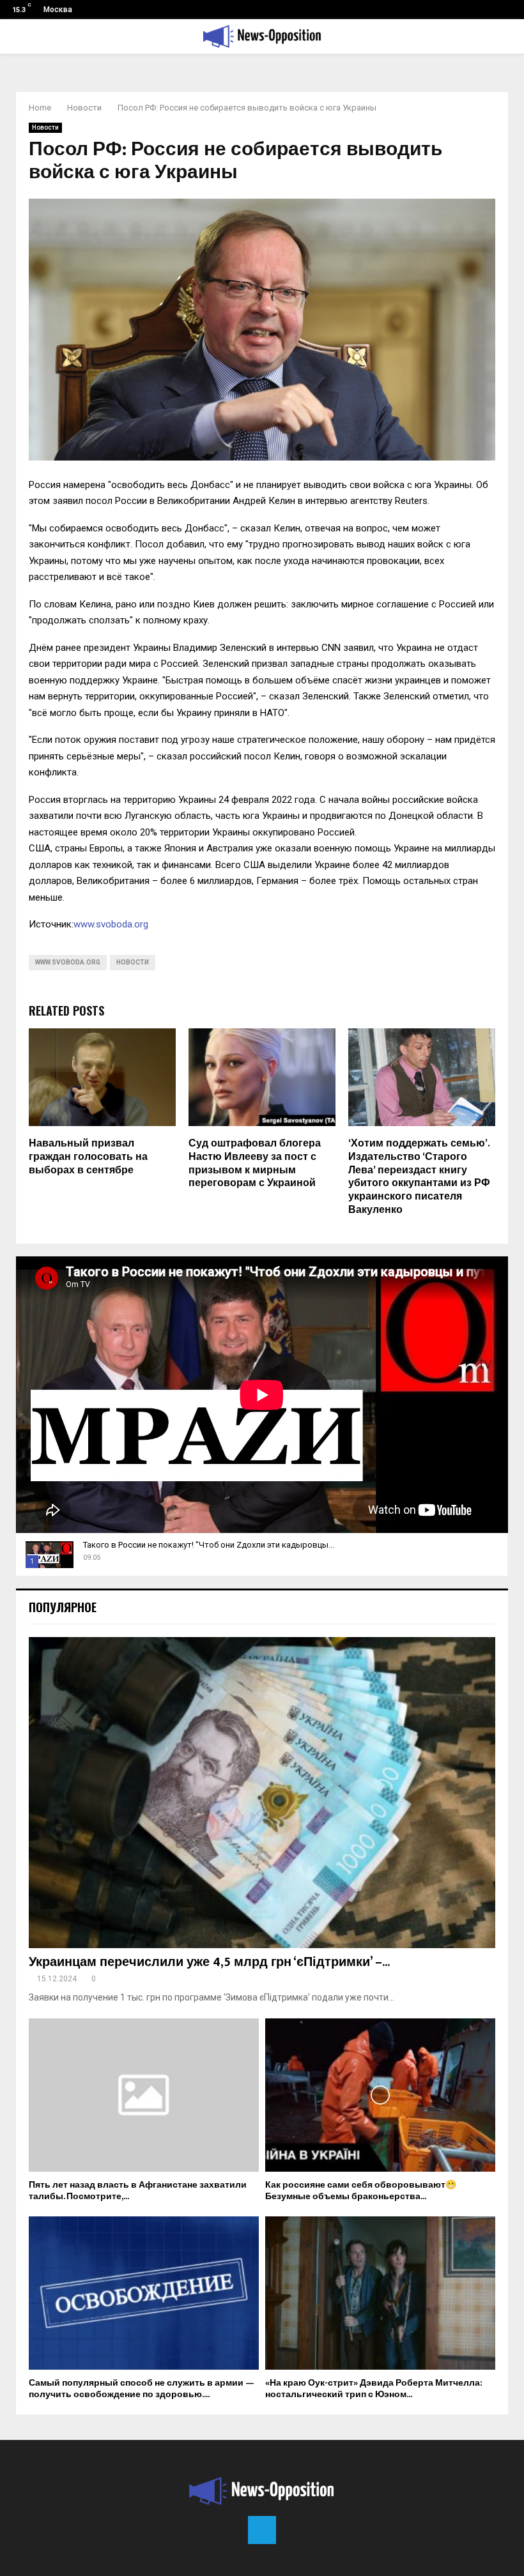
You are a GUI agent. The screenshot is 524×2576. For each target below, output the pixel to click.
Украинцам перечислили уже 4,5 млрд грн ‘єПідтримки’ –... (209, 1962)
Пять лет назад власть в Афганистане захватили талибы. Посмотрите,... (138, 2191)
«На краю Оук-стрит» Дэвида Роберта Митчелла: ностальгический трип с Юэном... (374, 2389)
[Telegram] (262, 2530)
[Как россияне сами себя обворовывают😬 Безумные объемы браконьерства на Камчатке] (380, 2095)
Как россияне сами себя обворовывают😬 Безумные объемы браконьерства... (361, 2191)
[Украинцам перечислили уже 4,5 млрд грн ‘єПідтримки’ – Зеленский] (262, 1793)
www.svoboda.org (111, 924)
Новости (45, 127)
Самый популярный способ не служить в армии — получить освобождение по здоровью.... (142, 2389)
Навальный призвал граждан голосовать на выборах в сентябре (88, 1157)
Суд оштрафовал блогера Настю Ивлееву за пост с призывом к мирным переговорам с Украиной (255, 1163)
